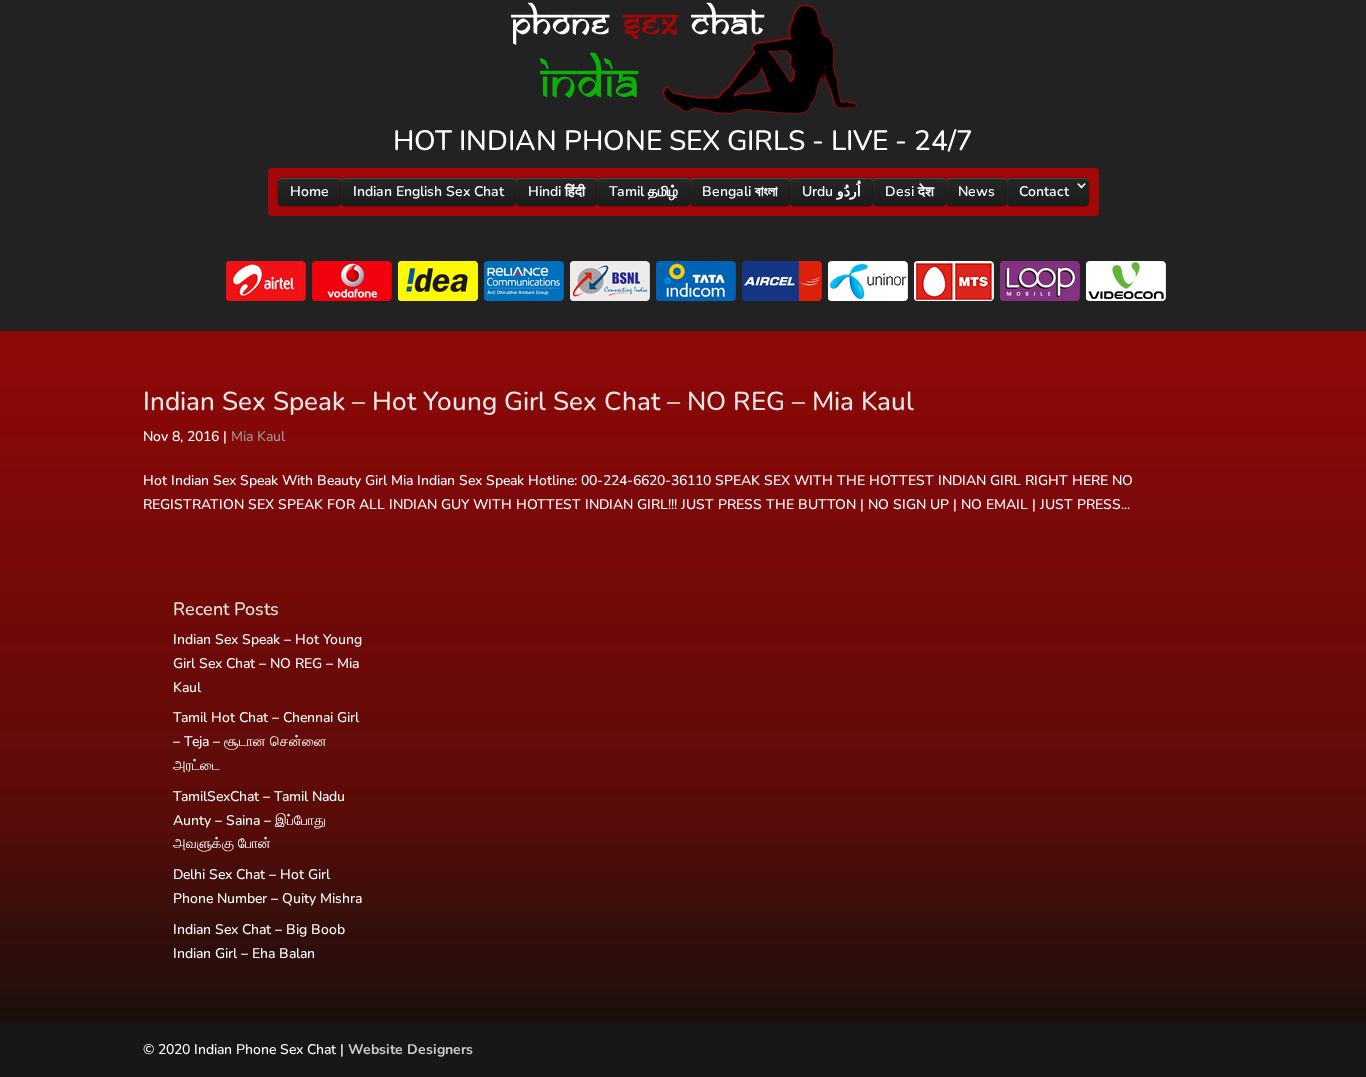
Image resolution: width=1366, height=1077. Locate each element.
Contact (1044, 191)
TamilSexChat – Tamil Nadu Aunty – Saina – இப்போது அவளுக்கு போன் (259, 820)
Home (309, 191)
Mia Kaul (258, 436)
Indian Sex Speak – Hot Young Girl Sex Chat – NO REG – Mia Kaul (528, 401)
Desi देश (909, 191)
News (976, 191)
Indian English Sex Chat (428, 191)
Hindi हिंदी (556, 191)
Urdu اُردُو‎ (831, 191)
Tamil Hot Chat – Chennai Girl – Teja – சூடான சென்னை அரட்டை (266, 741)
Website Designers (410, 1049)
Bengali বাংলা (740, 191)
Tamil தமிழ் (643, 191)
